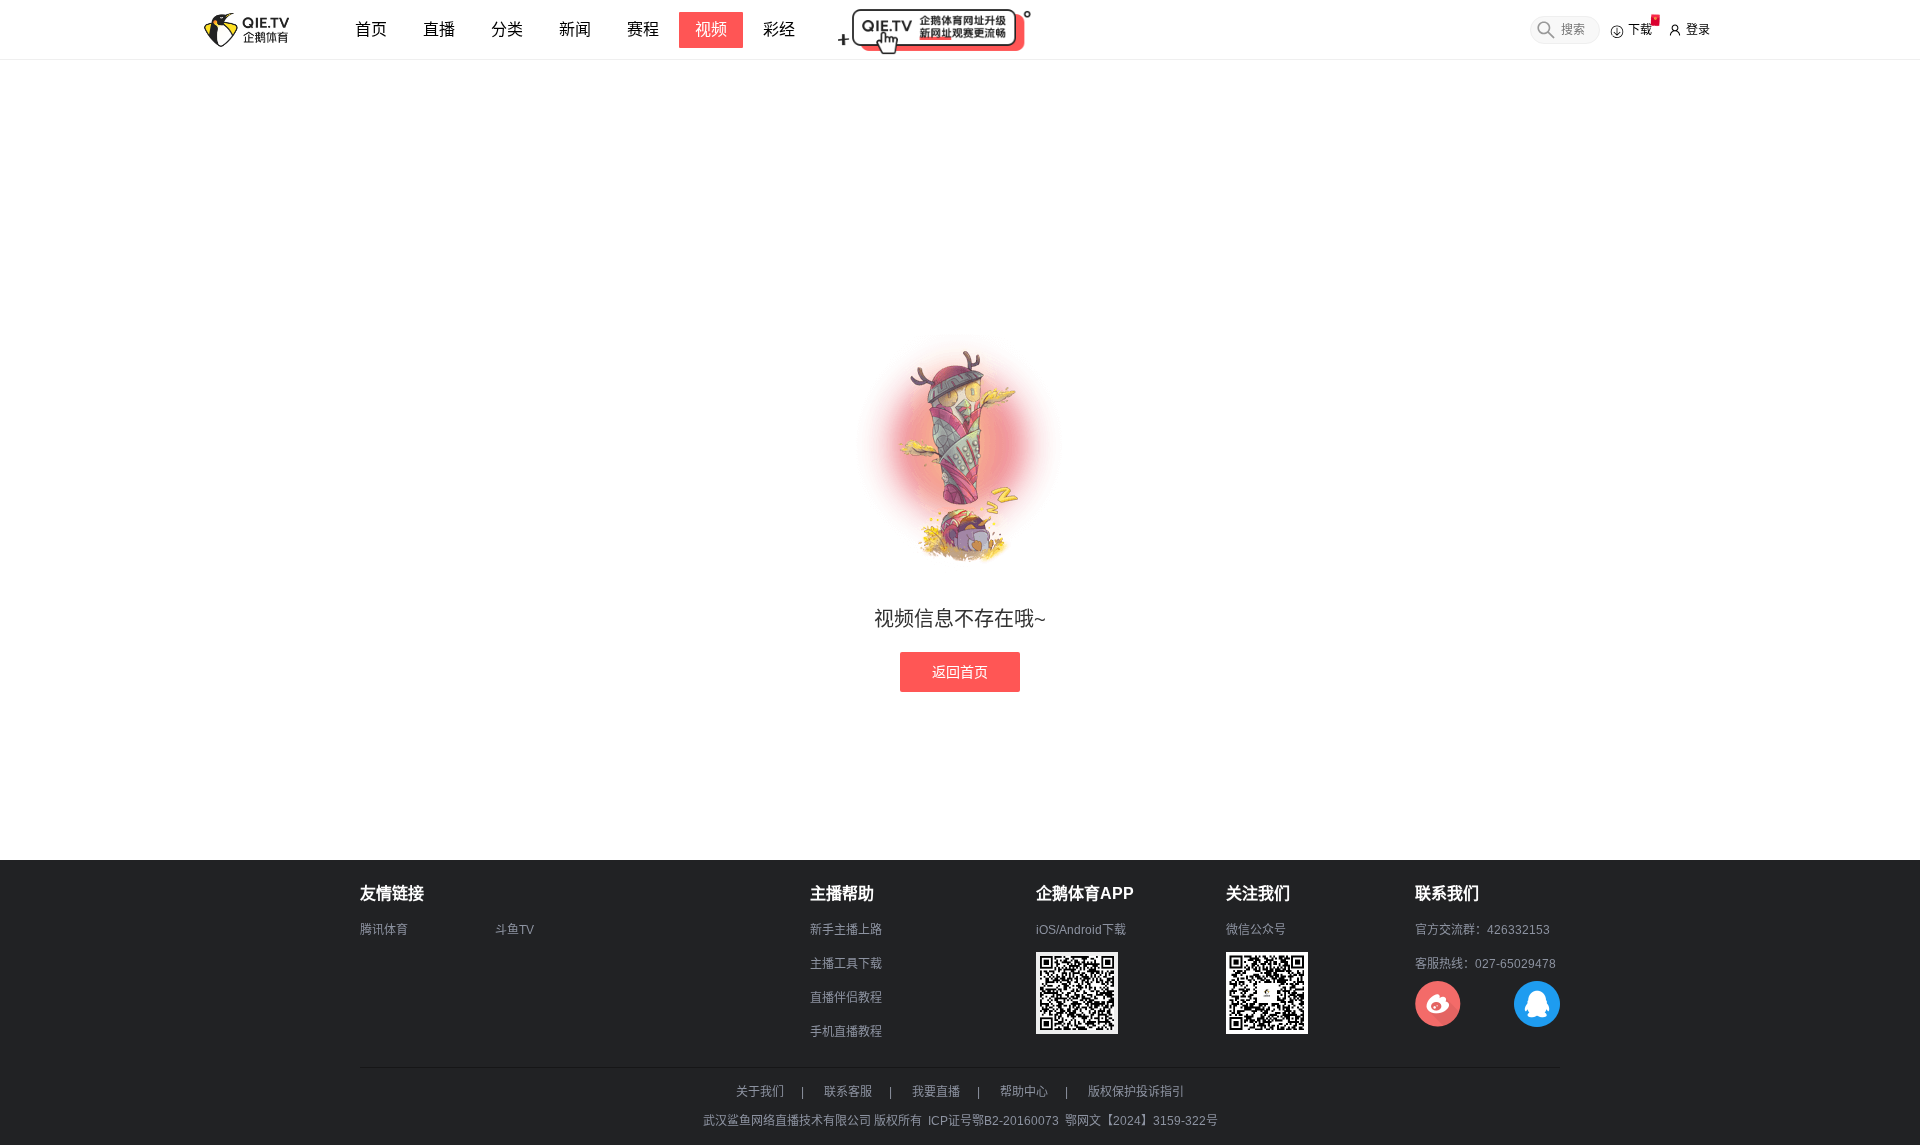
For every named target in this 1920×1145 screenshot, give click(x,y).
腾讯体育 (384, 930)
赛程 (643, 29)
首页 (371, 29)
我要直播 (936, 1092)
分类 (507, 29)
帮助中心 (1024, 1092)
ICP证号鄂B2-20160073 (993, 1121)
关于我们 (760, 1092)
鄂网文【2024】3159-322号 (1141, 1121)
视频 (711, 29)
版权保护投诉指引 (1136, 1092)
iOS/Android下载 (1081, 930)
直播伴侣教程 (846, 998)
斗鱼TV (514, 930)
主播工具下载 (846, 964)
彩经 (779, 29)
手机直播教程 (846, 1032)
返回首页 (960, 672)
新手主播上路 (846, 930)
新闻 (575, 29)
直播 (439, 29)
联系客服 (848, 1092)
